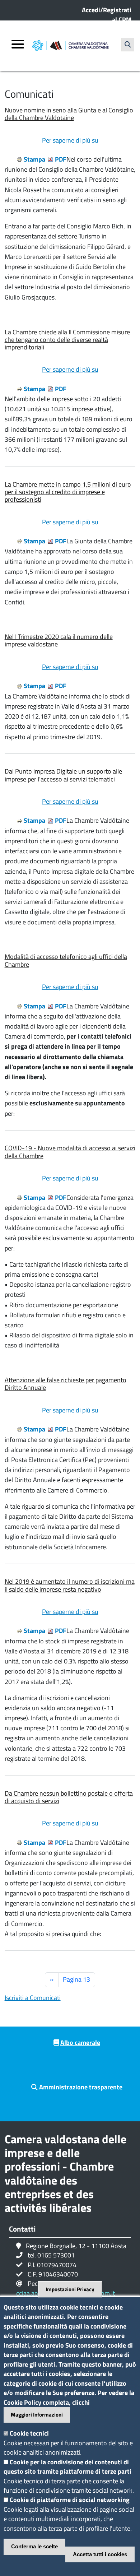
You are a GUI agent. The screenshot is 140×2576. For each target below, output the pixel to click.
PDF (61, 159)
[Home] (70, 46)
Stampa (34, 159)
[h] (128, 45)
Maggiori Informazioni (37, 2415)
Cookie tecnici (29, 2433)
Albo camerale (80, 2043)
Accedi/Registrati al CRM (107, 15)
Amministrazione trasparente (81, 2087)
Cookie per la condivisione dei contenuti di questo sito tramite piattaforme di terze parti (67, 2467)
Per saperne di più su (70, 140)
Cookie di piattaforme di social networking (70, 2500)
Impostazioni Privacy (70, 2289)
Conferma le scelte (34, 2546)
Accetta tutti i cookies (100, 2554)
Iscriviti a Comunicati (33, 1998)
